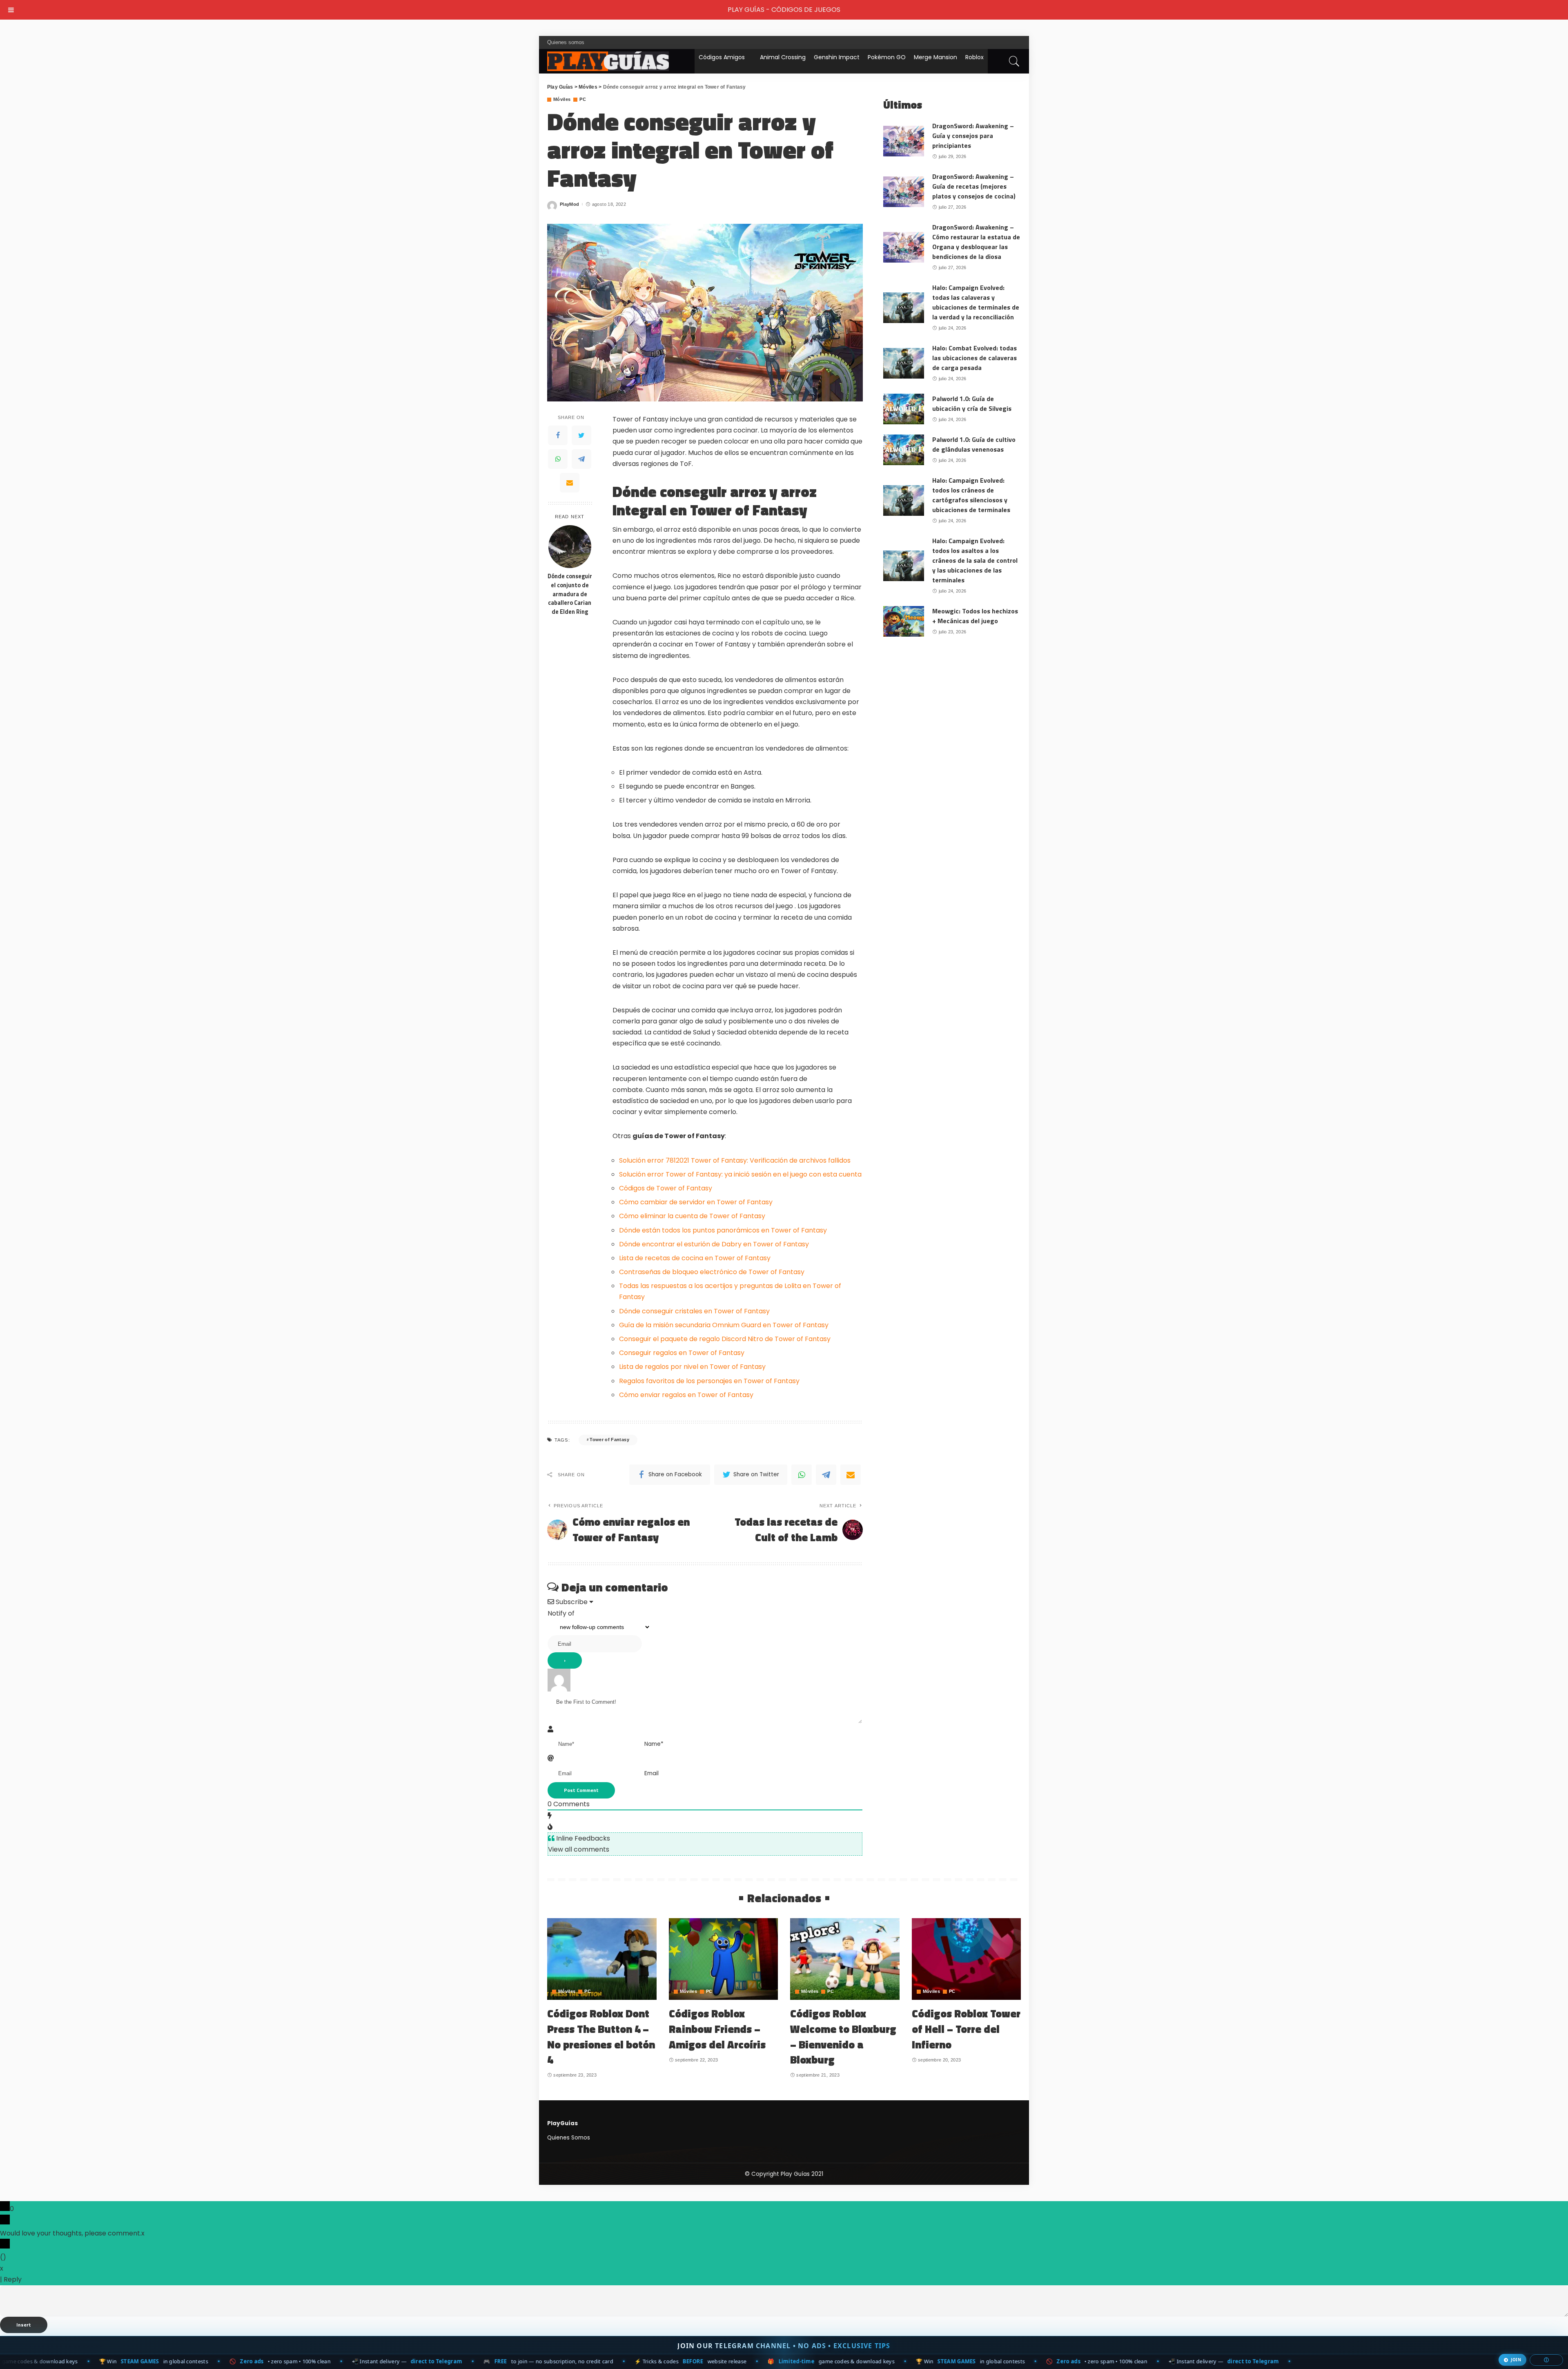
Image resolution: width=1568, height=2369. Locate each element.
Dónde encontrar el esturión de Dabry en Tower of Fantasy (714, 1244)
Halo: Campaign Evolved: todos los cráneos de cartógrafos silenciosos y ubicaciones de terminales (971, 495)
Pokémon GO (887, 57)
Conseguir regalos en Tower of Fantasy (682, 1353)
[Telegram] (581, 459)
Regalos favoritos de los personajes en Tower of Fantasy (709, 1381)
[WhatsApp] (558, 459)
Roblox (974, 57)
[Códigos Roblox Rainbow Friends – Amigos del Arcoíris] (724, 1959)
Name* (654, 1744)
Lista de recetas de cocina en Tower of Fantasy (695, 1258)
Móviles (562, 99)
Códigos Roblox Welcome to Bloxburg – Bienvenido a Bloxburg (843, 2037)
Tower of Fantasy (609, 1440)
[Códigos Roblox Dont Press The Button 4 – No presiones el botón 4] (602, 1959)
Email (651, 1773)
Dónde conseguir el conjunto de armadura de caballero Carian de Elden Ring (570, 594)
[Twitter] (581, 435)
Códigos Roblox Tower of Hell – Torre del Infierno (966, 2029)
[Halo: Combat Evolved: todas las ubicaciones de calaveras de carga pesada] (904, 363)
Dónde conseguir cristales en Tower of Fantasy (694, 1311)
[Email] (570, 483)
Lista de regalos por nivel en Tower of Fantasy (692, 1367)
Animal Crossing (783, 57)
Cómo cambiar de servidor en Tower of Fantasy (696, 1202)
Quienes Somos (569, 2138)
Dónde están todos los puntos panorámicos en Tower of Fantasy (723, 1230)
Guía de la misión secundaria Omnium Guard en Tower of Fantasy (724, 1325)
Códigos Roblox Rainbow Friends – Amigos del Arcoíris (717, 2029)
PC (583, 99)
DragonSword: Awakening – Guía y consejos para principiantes (973, 136)
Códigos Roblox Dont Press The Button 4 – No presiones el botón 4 (601, 2037)
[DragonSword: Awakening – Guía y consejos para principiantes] (904, 141)
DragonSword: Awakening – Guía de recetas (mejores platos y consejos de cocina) (974, 186)
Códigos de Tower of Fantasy (666, 1188)
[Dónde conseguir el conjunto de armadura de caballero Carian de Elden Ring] (570, 547)
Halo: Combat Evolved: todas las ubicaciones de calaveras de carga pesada (974, 358)
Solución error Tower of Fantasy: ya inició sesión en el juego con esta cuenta (740, 1174)
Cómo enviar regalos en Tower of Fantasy (686, 1395)
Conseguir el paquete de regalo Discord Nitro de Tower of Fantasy (725, 1339)
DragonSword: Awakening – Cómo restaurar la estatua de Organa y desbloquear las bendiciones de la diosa (976, 242)
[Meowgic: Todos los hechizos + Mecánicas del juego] (904, 621)
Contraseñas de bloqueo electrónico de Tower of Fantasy (712, 1272)
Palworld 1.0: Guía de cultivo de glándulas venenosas (974, 444)
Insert (24, 2325)
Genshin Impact (837, 57)
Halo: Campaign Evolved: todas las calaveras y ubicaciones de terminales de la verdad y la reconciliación (976, 302)
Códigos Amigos (722, 57)
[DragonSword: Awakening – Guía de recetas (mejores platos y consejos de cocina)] (904, 192)
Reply (13, 2279)
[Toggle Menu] (11, 10)
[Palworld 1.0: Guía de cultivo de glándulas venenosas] (904, 450)
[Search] (1014, 61)
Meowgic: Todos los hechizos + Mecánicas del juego (975, 616)
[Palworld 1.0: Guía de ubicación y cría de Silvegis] (904, 409)
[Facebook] (558, 435)
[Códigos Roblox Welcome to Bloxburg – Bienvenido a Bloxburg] (845, 1959)
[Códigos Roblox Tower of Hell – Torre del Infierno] (967, 1959)
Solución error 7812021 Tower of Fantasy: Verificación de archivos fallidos (735, 1160)
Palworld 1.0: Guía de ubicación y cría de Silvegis (972, 403)
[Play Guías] (608, 61)
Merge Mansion (935, 57)
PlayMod (569, 204)
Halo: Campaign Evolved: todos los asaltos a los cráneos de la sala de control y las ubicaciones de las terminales (975, 560)
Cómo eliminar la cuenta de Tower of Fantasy (692, 1216)
